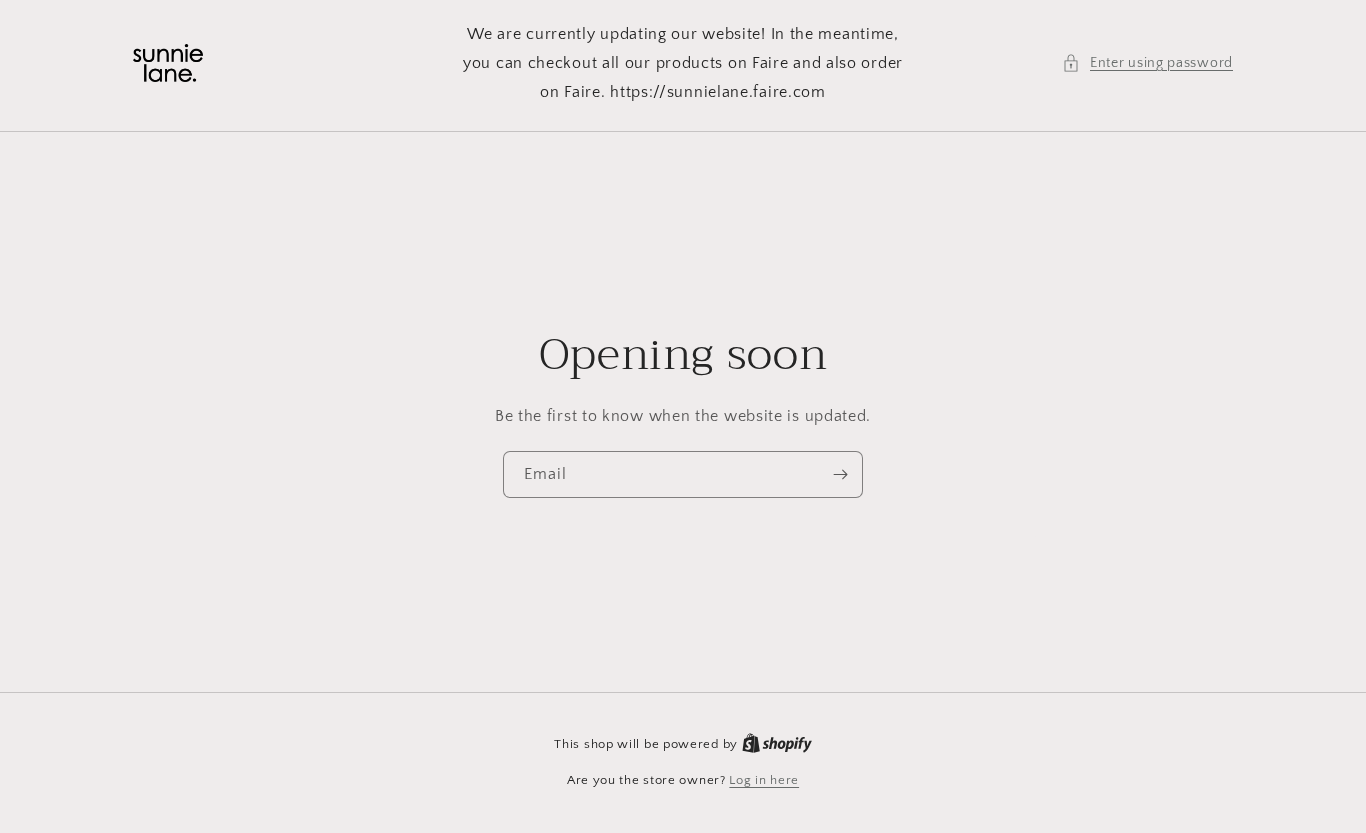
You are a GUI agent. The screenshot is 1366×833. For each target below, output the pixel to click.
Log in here (764, 780)
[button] (1147, 63)
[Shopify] (777, 744)
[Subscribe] (840, 474)
